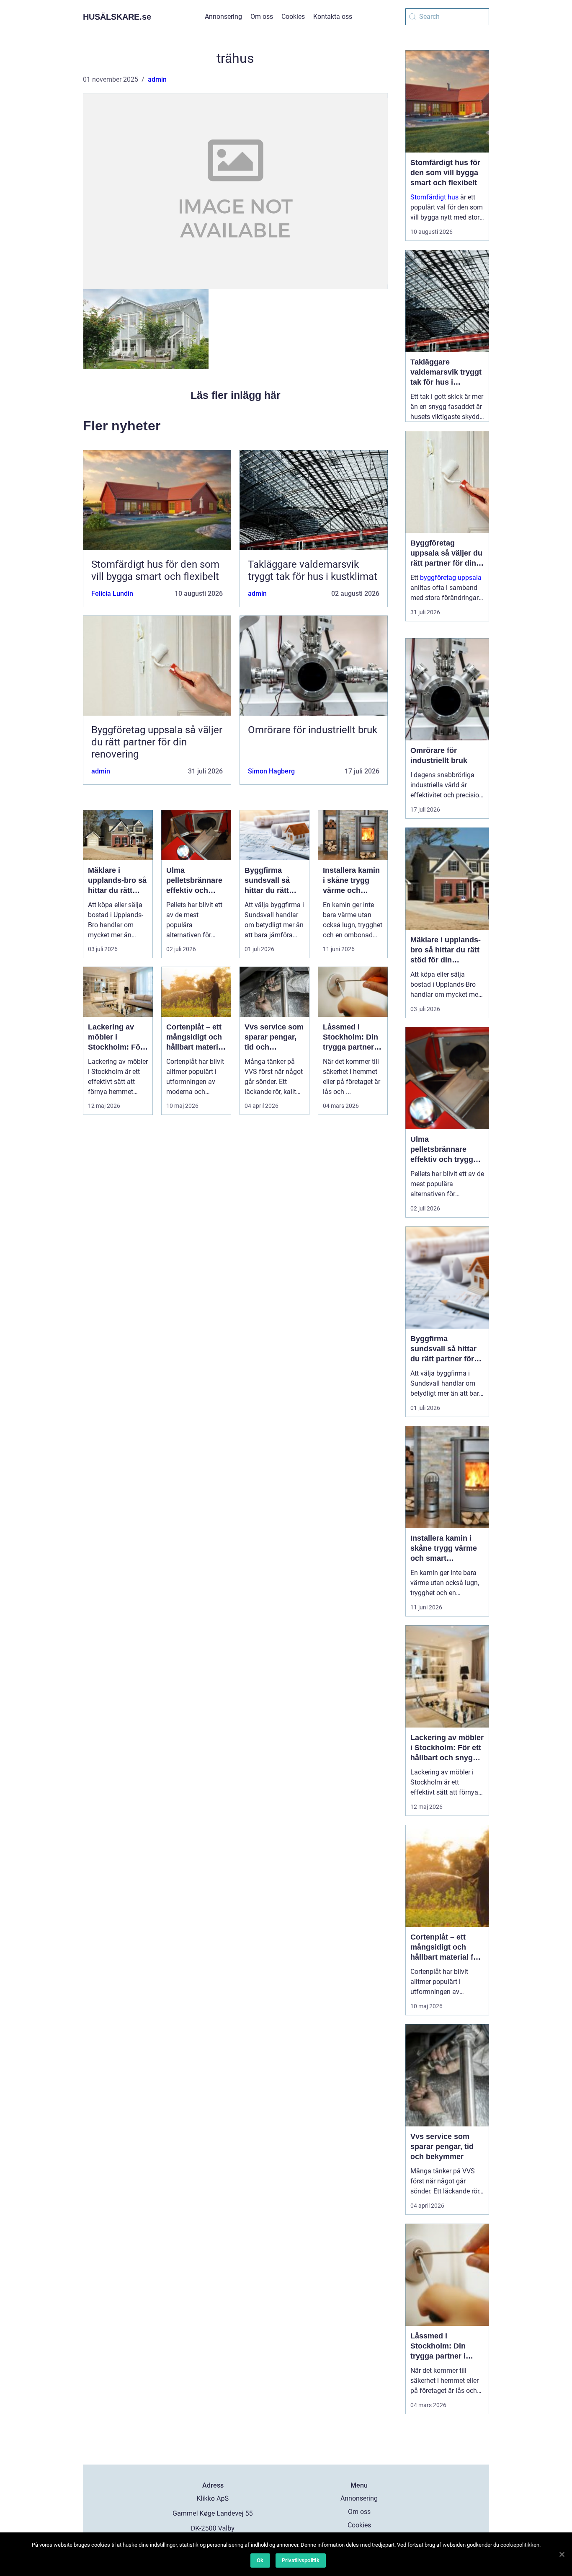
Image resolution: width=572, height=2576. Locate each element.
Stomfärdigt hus (434, 197)
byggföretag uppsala (451, 578)
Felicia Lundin (112, 594)
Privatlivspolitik (301, 2560)
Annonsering (223, 17)
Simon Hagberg (271, 771)
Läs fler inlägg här (236, 395)
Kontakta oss (333, 17)
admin (157, 79)
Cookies (293, 17)
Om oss (262, 17)
